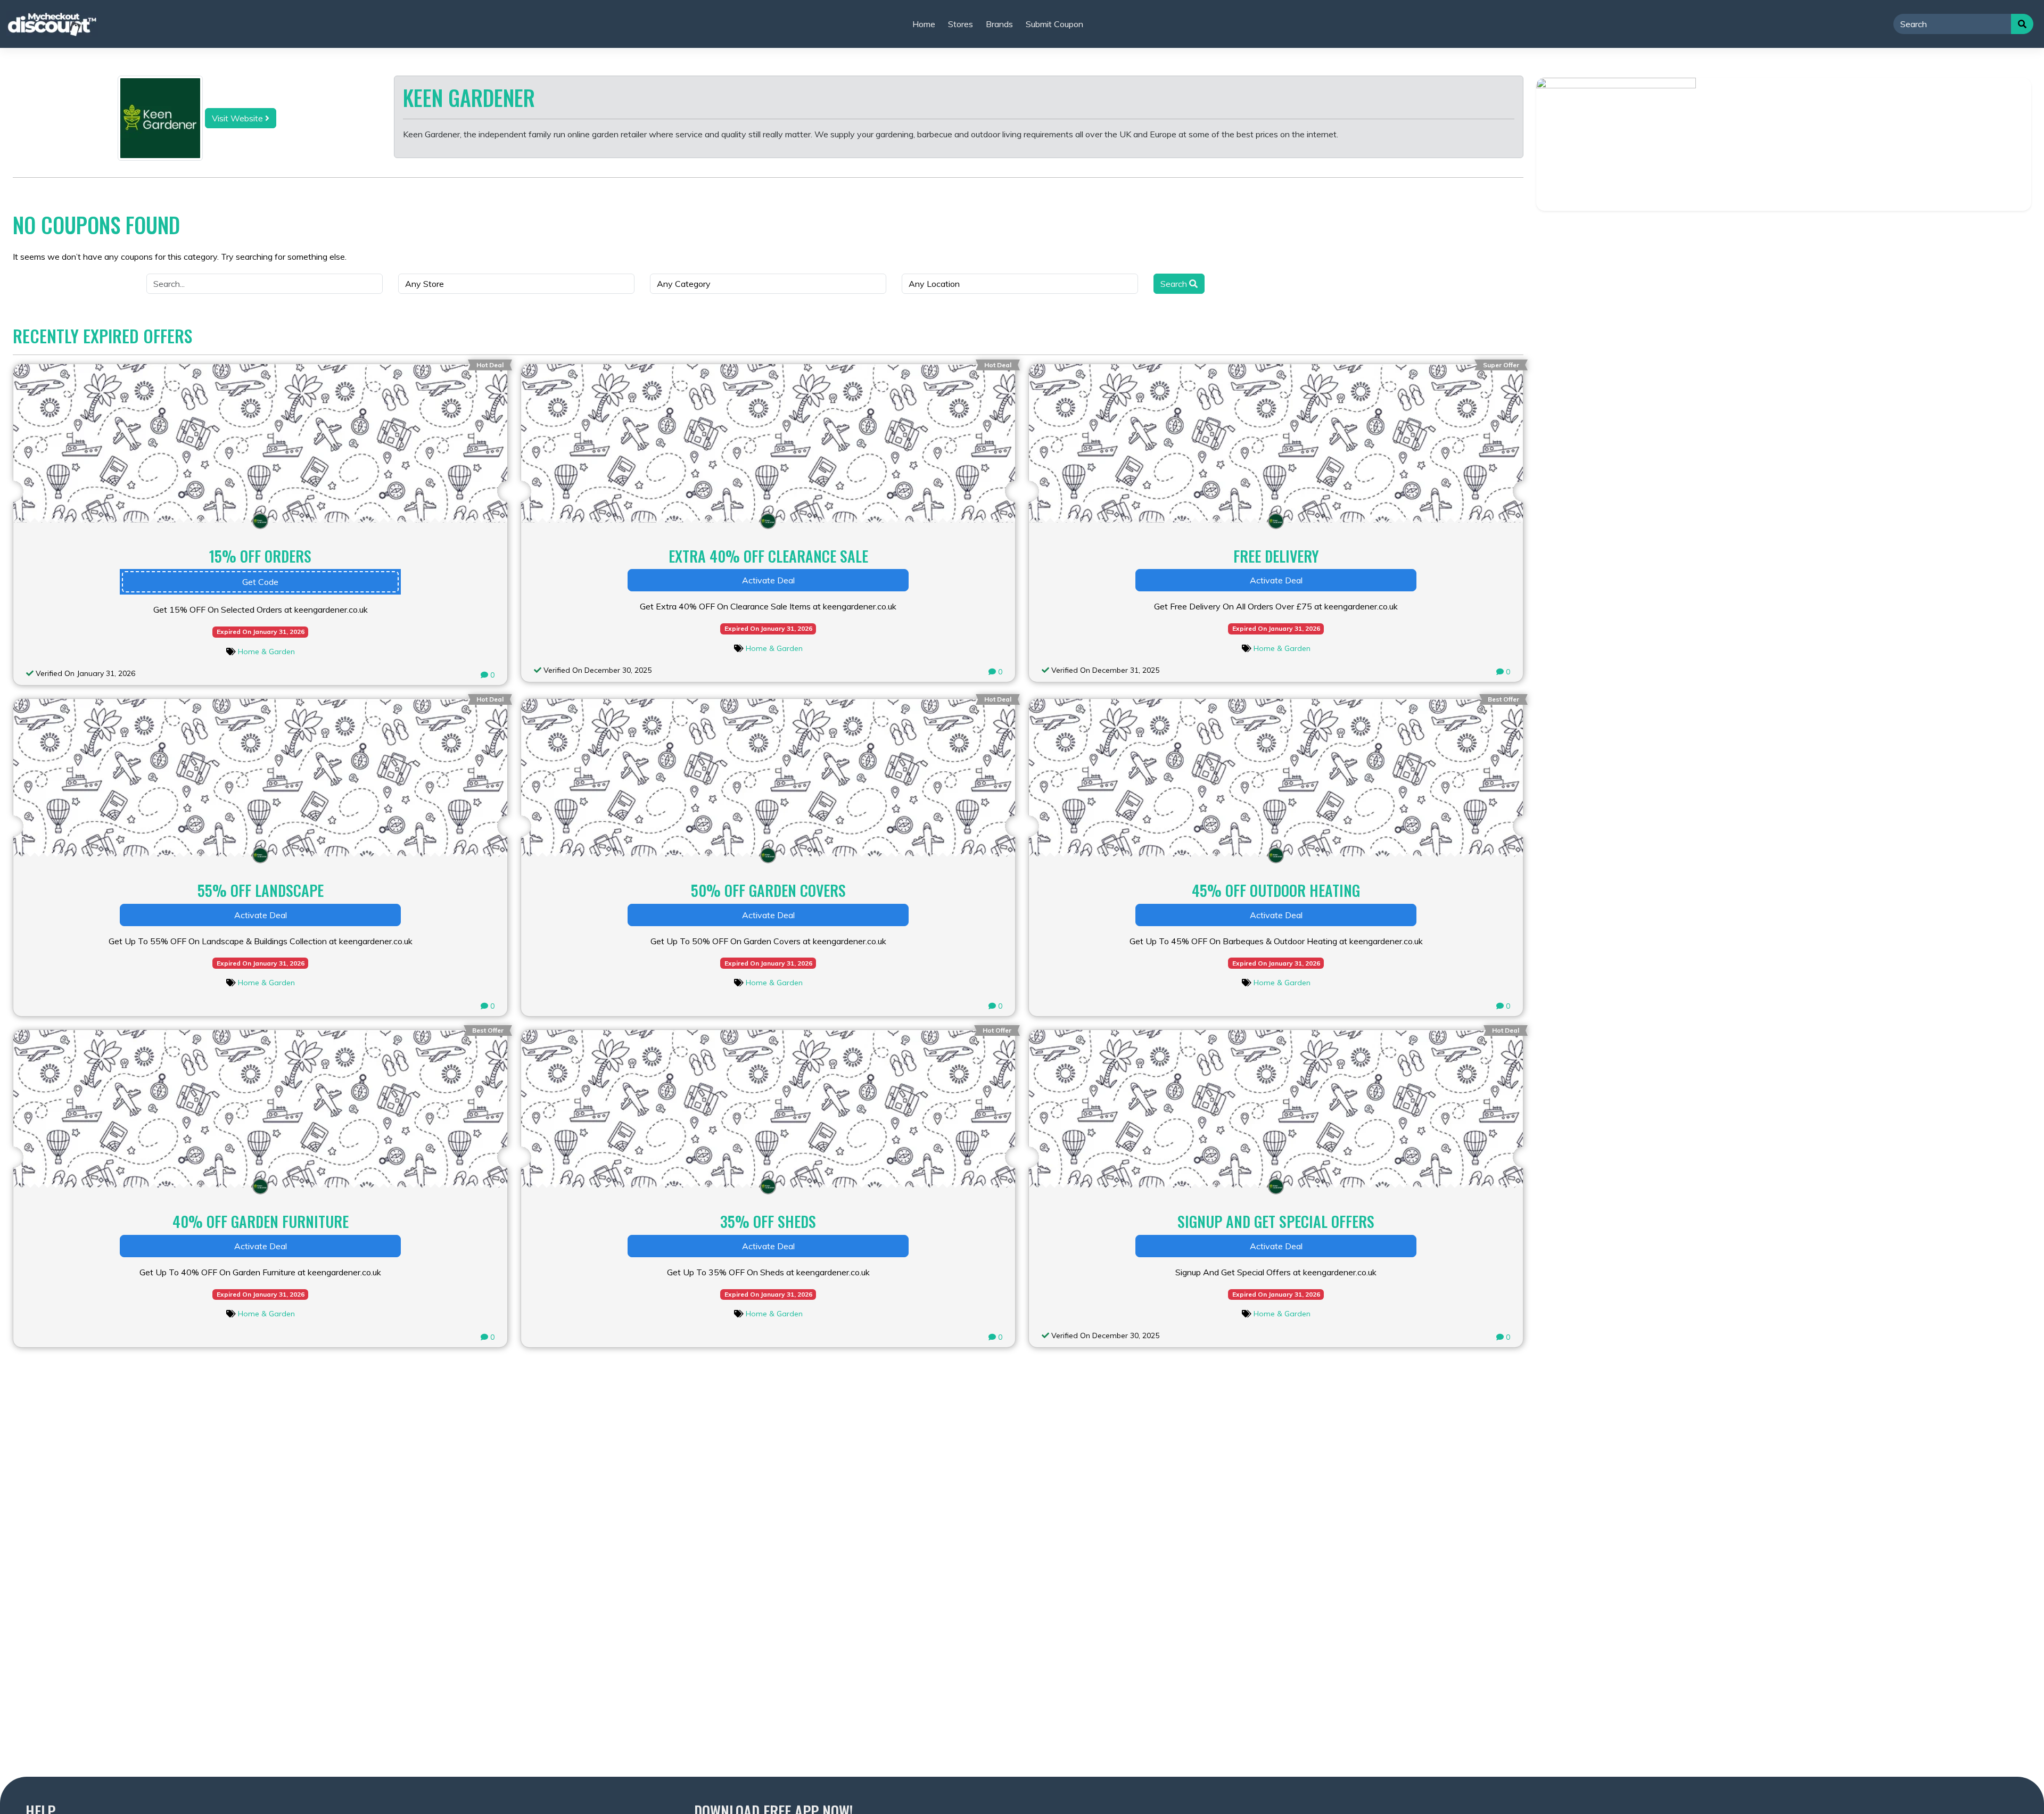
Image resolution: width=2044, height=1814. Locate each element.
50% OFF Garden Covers (768, 890)
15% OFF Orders (260, 556)
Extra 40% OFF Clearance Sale (768, 556)
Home (924, 24)
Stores (961, 24)
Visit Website (238, 118)
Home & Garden (266, 652)
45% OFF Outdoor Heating (1276, 890)
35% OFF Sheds (768, 1221)
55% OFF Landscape (261, 890)
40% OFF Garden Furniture (261, 1221)
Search (1175, 284)
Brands (999, 24)
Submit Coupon (1054, 24)
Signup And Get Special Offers (1276, 1221)
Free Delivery (1276, 556)
